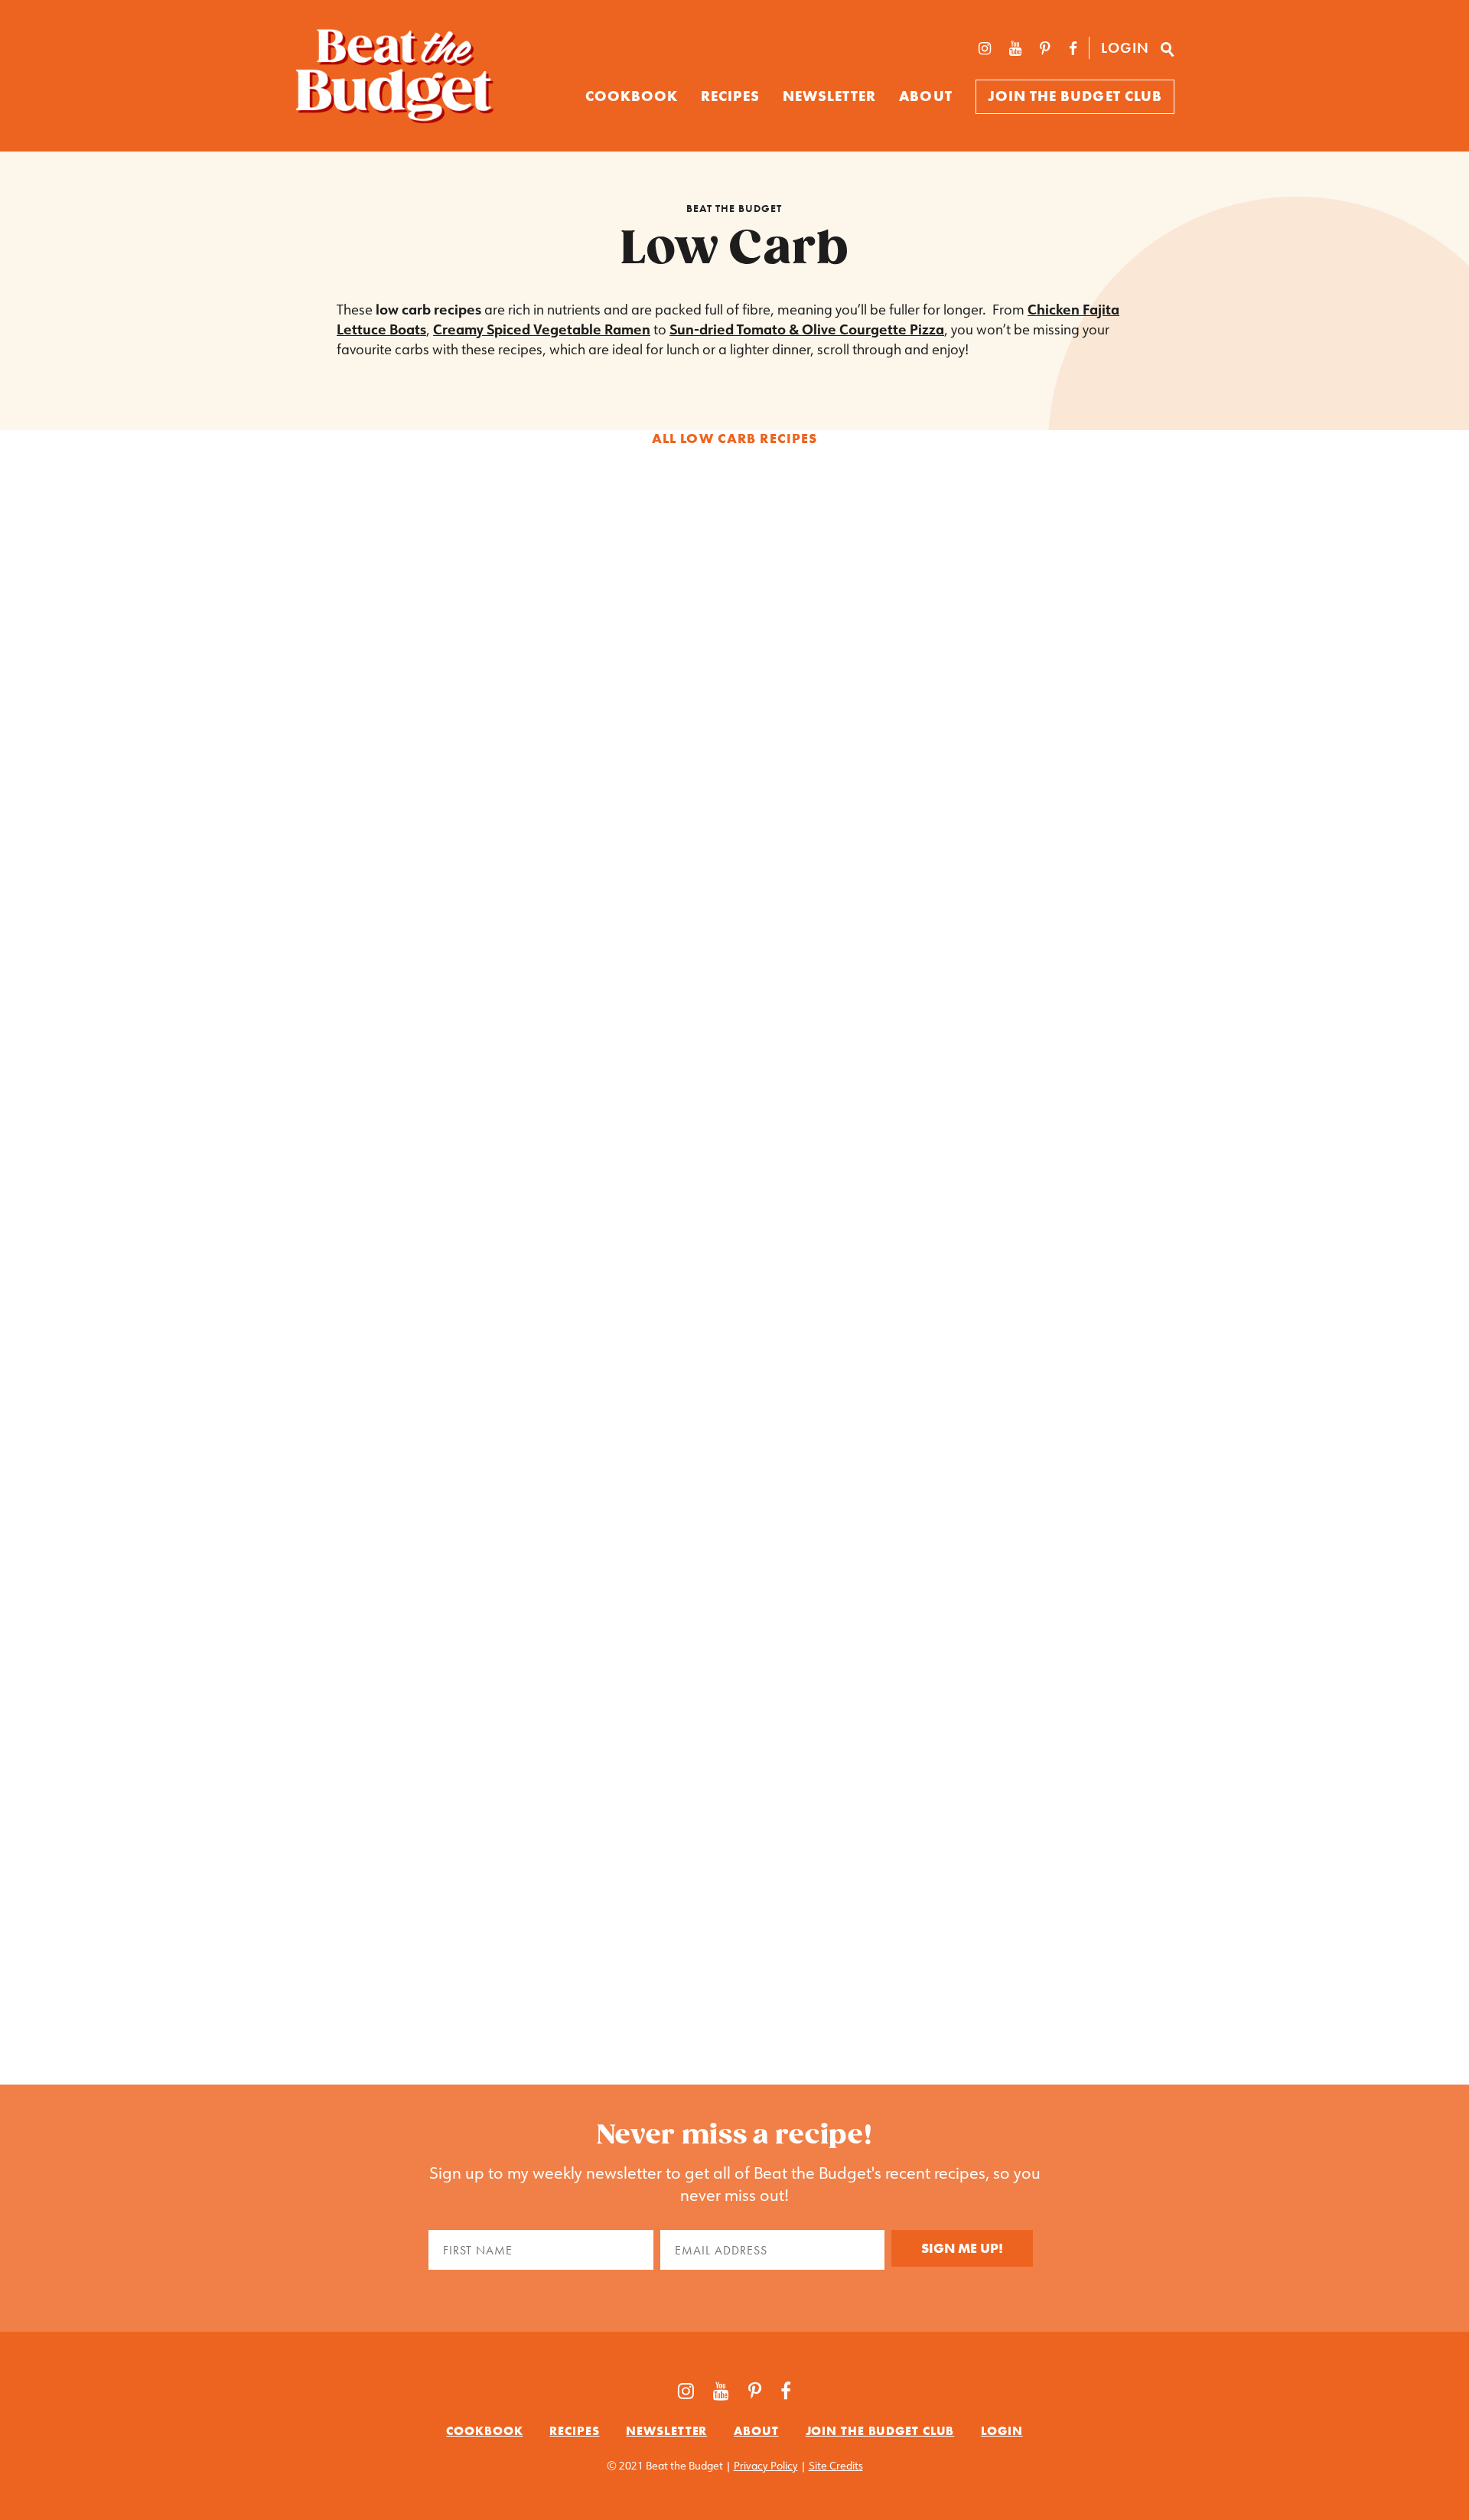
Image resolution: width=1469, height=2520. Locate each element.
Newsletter (830, 96)
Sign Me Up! (962, 2248)
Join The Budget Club (1075, 96)
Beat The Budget (734, 208)
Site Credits (836, 2466)
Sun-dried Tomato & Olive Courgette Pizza (807, 329)
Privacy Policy (766, 2466)
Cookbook (484, 2430)
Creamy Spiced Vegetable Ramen (542, 329)
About (925, 96)
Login (1125, 48)
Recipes (730, 96)
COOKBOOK (632, 96)
